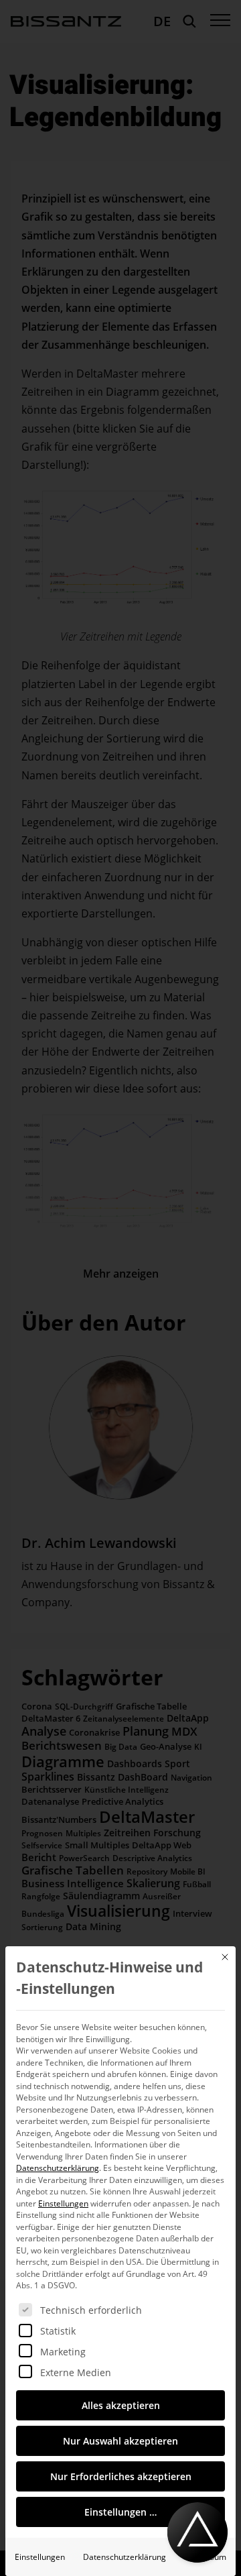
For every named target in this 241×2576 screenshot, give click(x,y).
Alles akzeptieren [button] (121, 2405)
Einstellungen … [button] (120, 2512)
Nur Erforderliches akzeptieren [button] (121, 2476)
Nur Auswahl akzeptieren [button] (120, 2441)
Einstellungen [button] (63, 2203)
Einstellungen (40, 2557)
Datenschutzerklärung (58, 2168)
